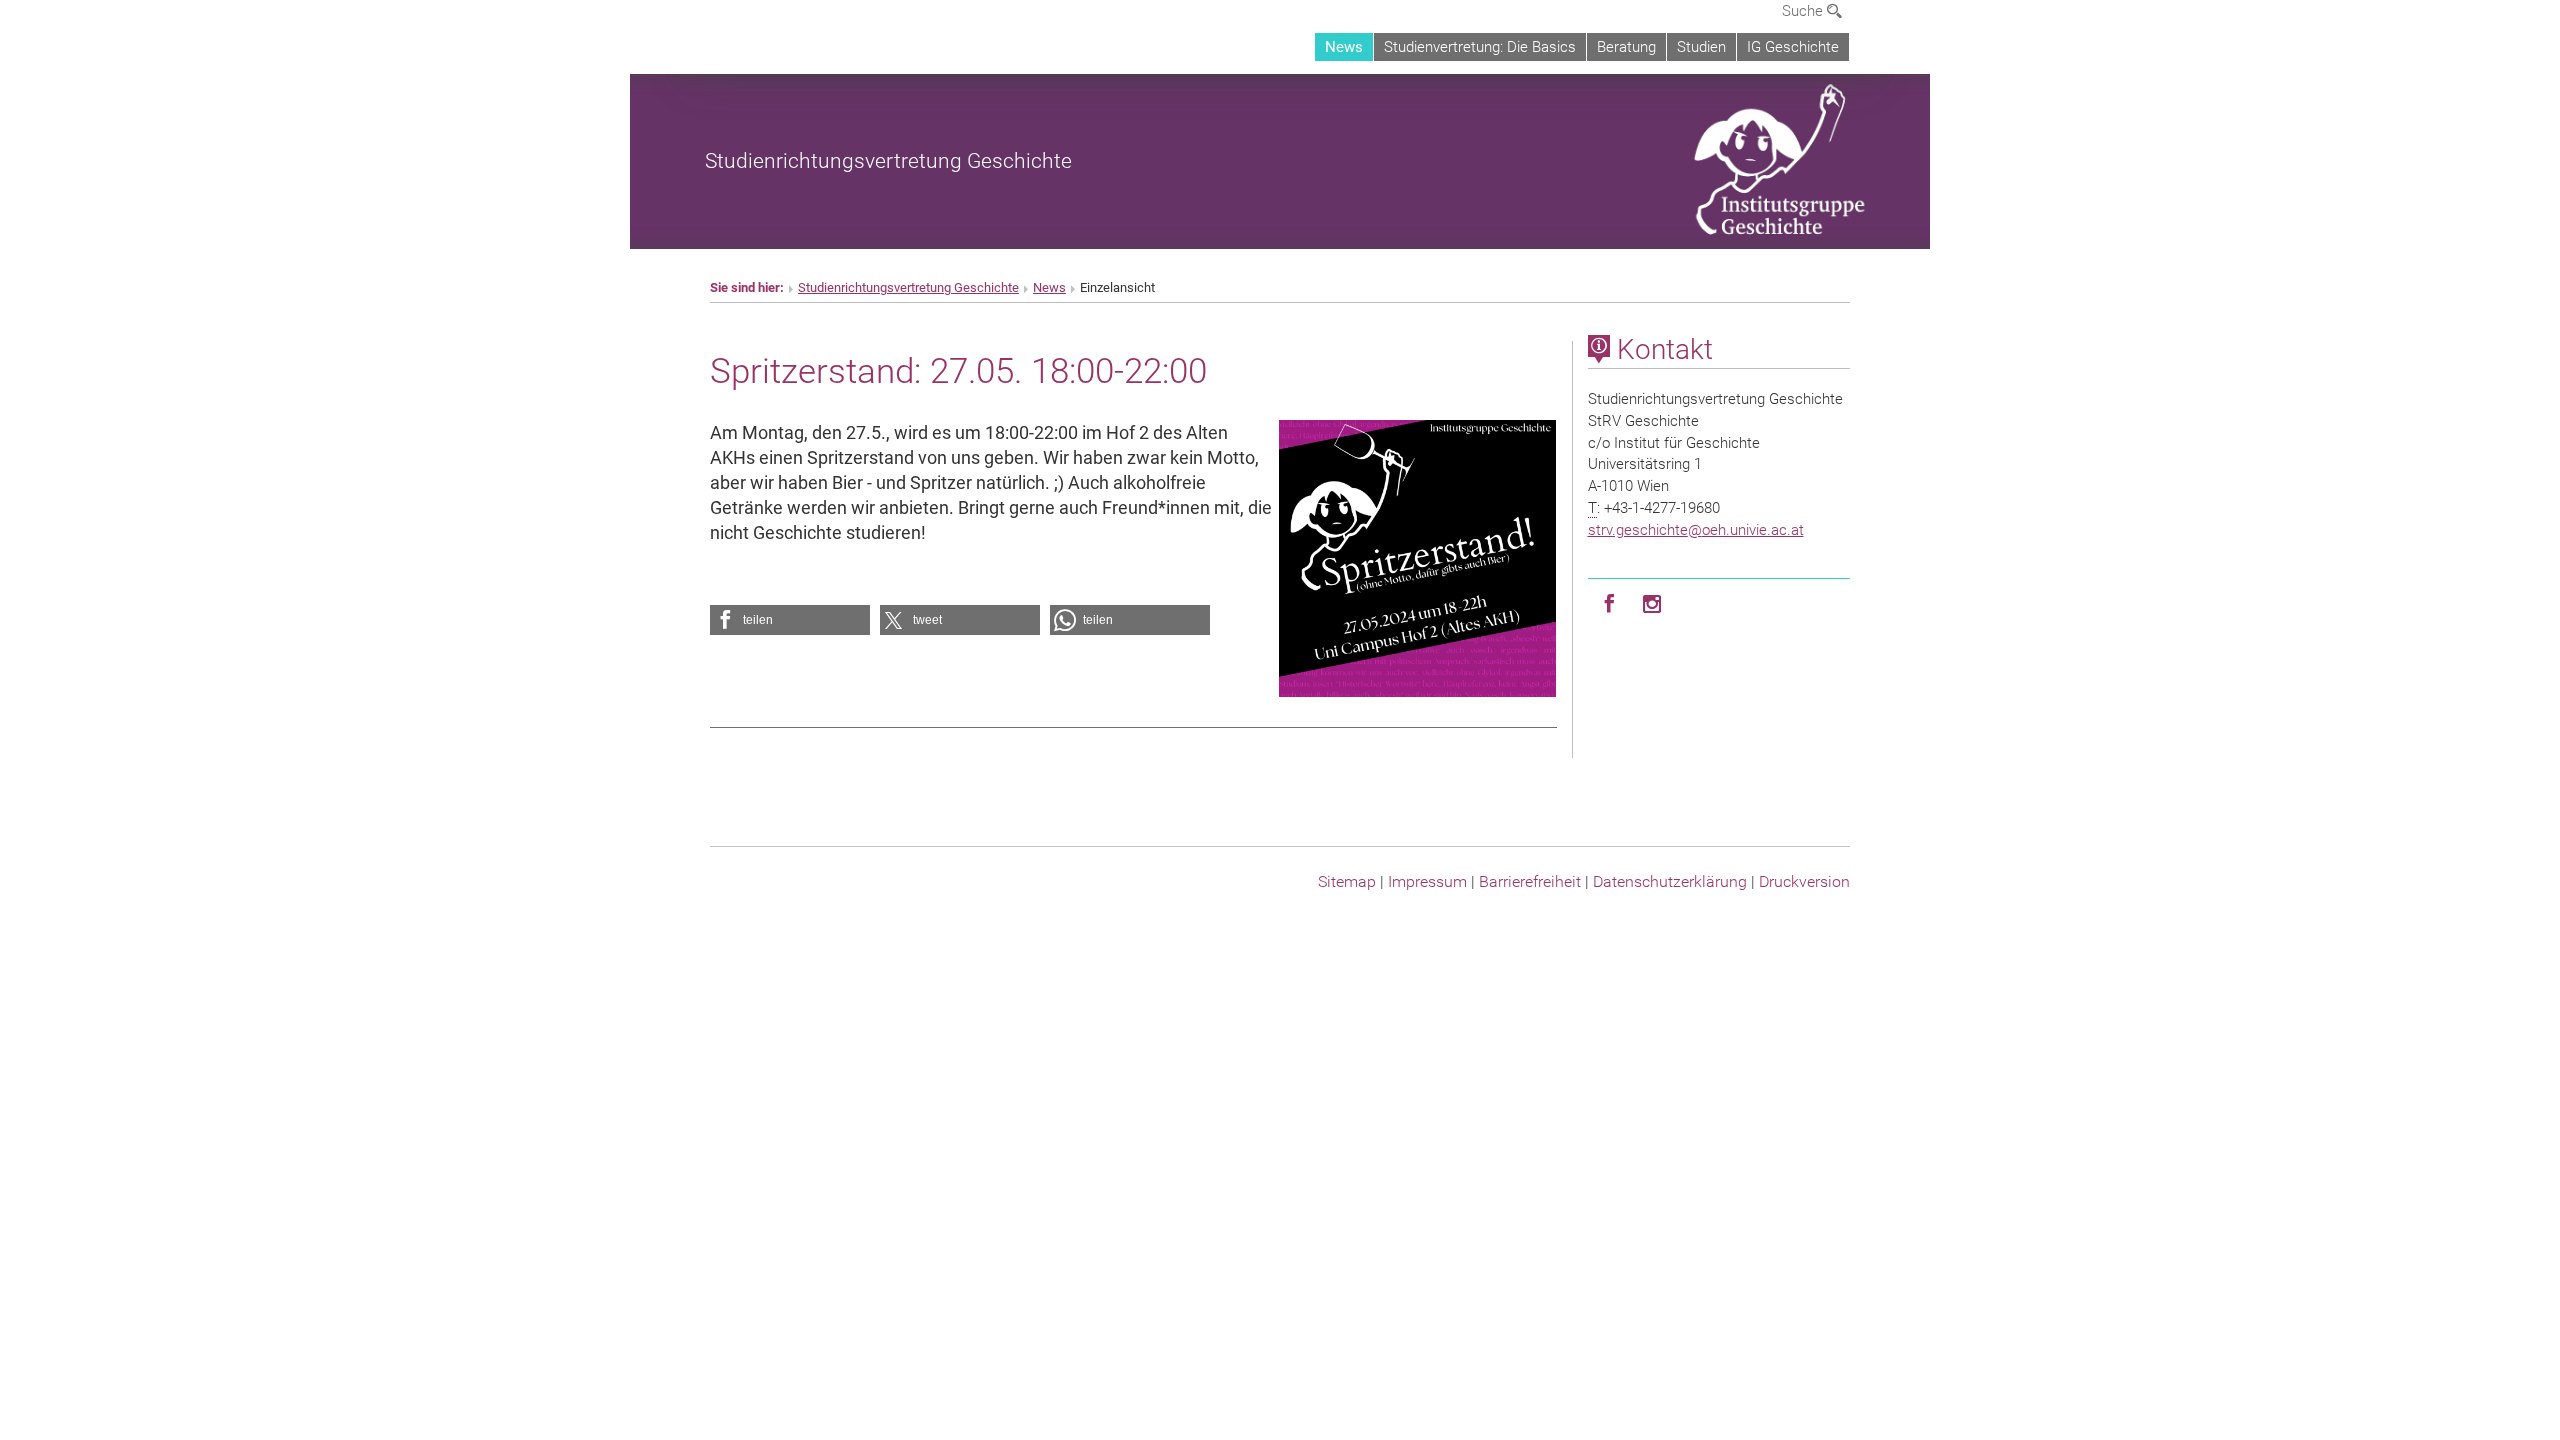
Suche (1804, 11)
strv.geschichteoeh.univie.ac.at (1696, 530)
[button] (790, 620)
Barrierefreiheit (1530, 881)
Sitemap (1347, 881)
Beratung (1626, 47)
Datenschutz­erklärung (1670, 881)
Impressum (1427, 881)
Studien (1701, 47)
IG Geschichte (1793, 47)
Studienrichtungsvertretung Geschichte (888, 160)
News (1344, 47)
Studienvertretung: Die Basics (1480, 47)
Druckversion (1804, 881)
